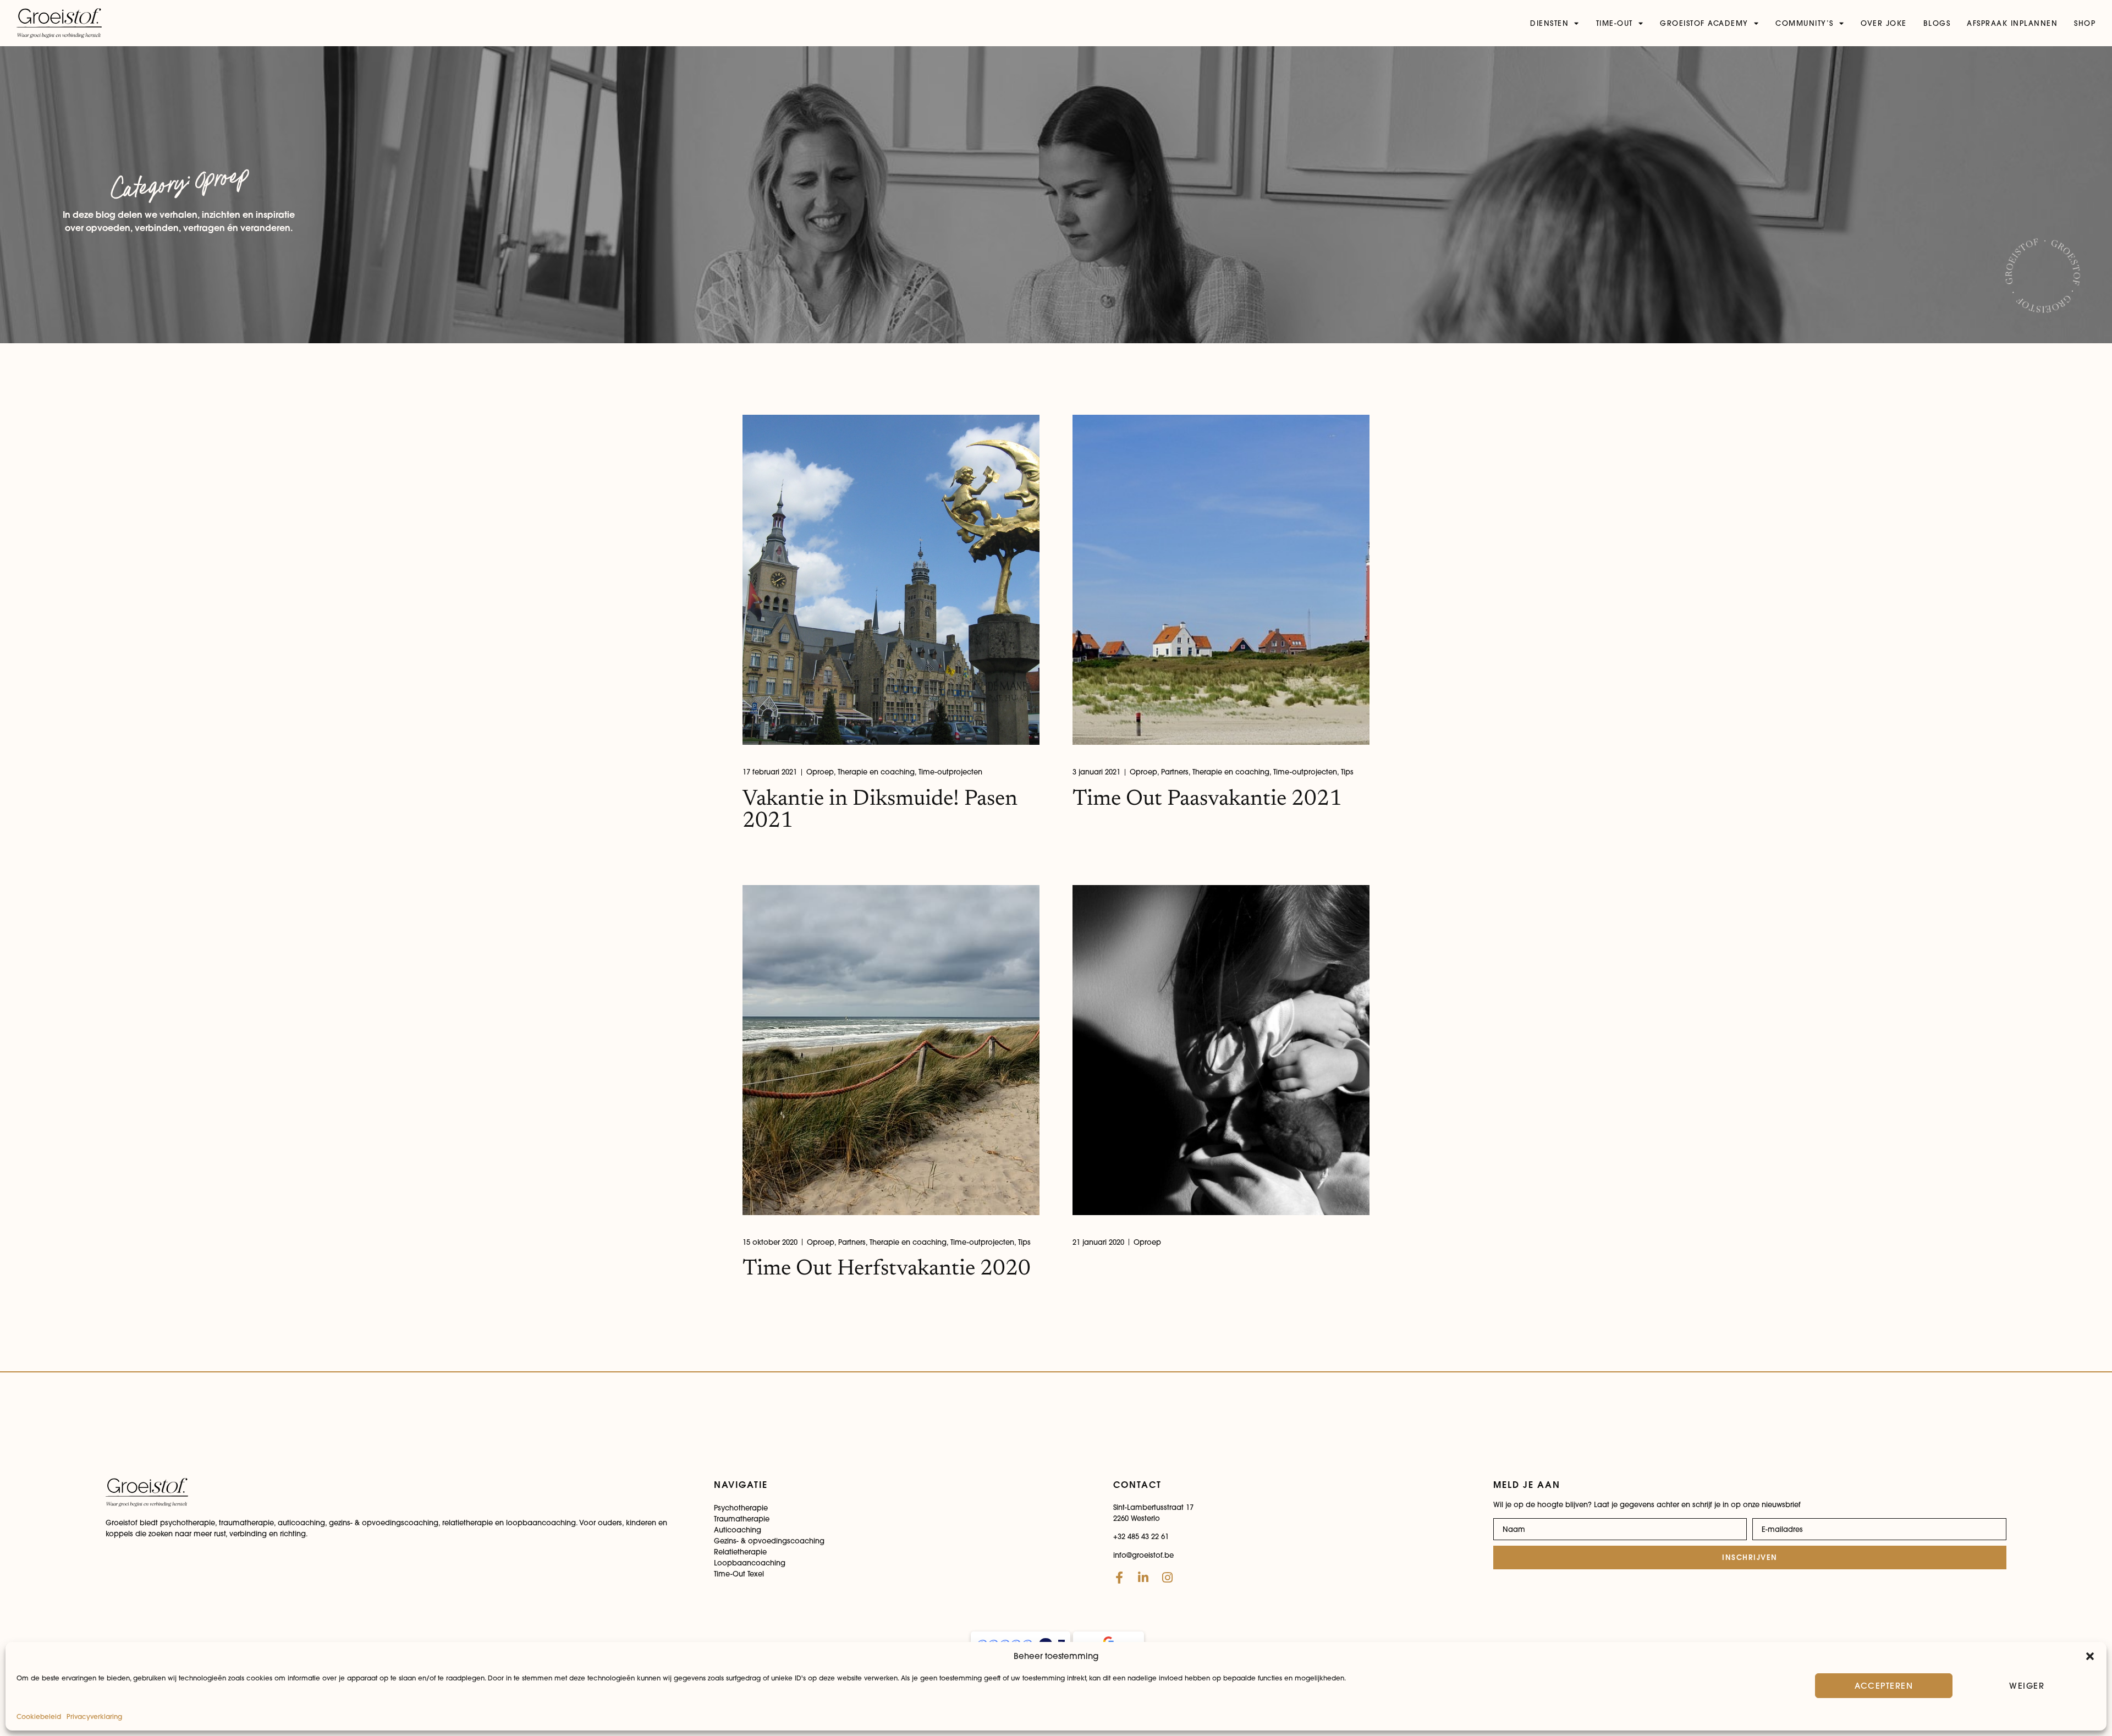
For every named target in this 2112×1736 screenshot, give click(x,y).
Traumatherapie (742, 1519)
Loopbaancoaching (750, 1563)
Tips (1347, 772)
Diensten (1549, 23)
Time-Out (1615, 23)
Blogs (1937, 23)
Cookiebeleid (39, 1716)
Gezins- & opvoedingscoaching (769, 1541)
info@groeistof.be (1143, 1555)
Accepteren (1884, 1686)
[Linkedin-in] (1143, 1578)
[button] (2090, 1656)
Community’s (1805, 23)
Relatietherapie (740, 1552)
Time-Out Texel (739, 1574)
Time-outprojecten (950, 772)
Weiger (2027, 1686)
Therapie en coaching (876, 772)
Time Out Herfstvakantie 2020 (887, 1270)
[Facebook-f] (1119, 1578)
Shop (2085, 23)
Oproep (820, 772)
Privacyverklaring (94, 1716)
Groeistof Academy (1704, 23)
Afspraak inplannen (2012, 23)
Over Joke (1884, 23)
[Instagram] (1168, 1578)
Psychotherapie (741, 1508)
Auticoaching (738, 1530)
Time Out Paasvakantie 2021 (1207, 800)
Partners (1175, 772)
